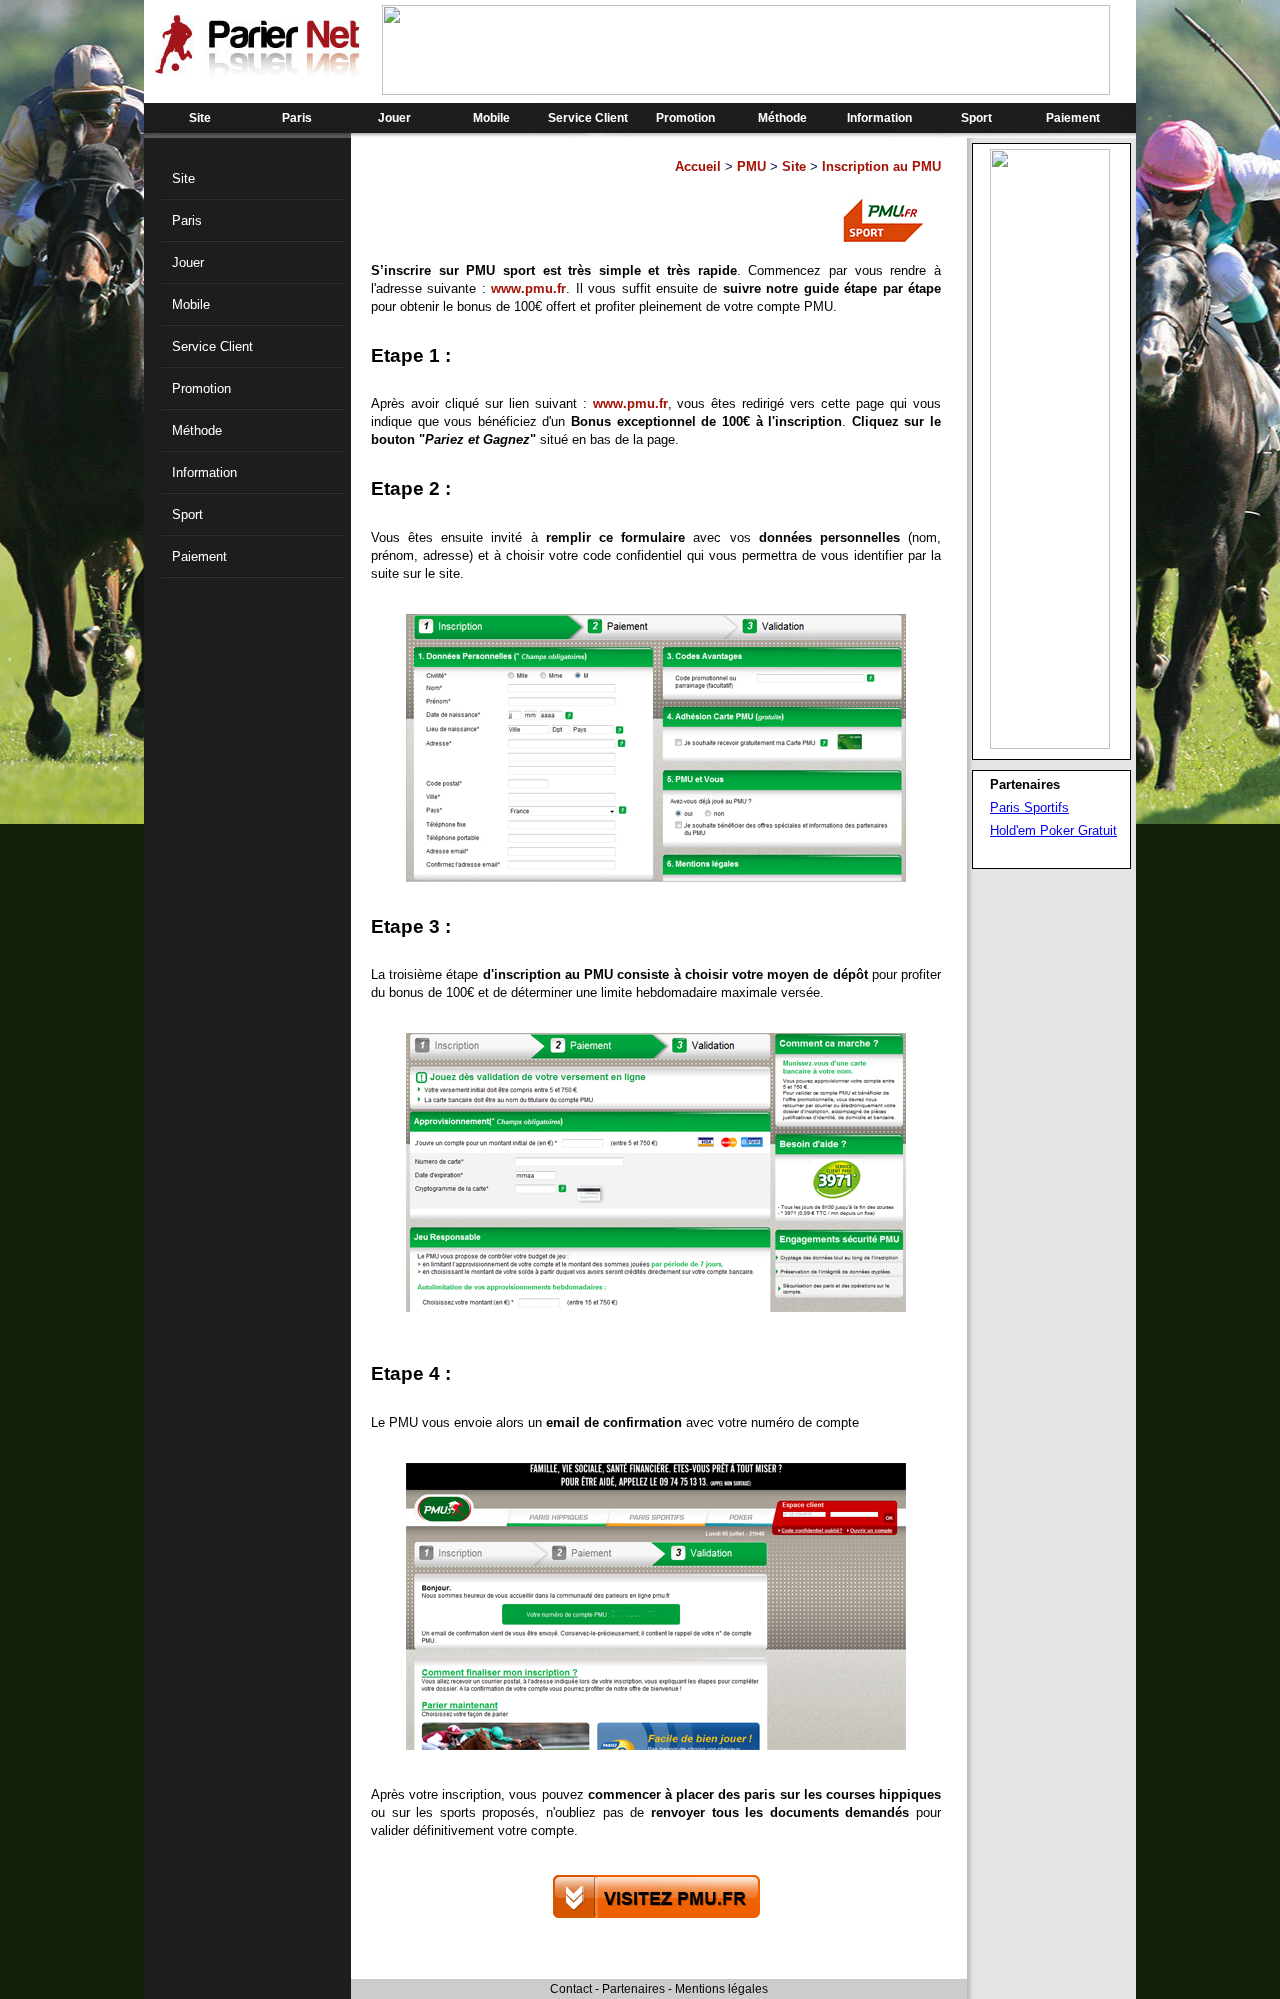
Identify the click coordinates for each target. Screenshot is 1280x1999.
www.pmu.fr (528, 288)
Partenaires (633, 1989)
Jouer (394, 118)
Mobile (491, 118)
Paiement (1073, 118)
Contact (571, 1989)
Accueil (698, 166)
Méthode (782, 118)
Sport (976, 118)
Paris (297, 118)
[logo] (257, 70)
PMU (751, 166)
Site (200, 118)
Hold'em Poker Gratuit (1053, 830)
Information (879, 118)
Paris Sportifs (1029, 807)
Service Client (588, 118)
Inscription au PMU (881, 166)
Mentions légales (721, 1989)
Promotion (685, 118)
